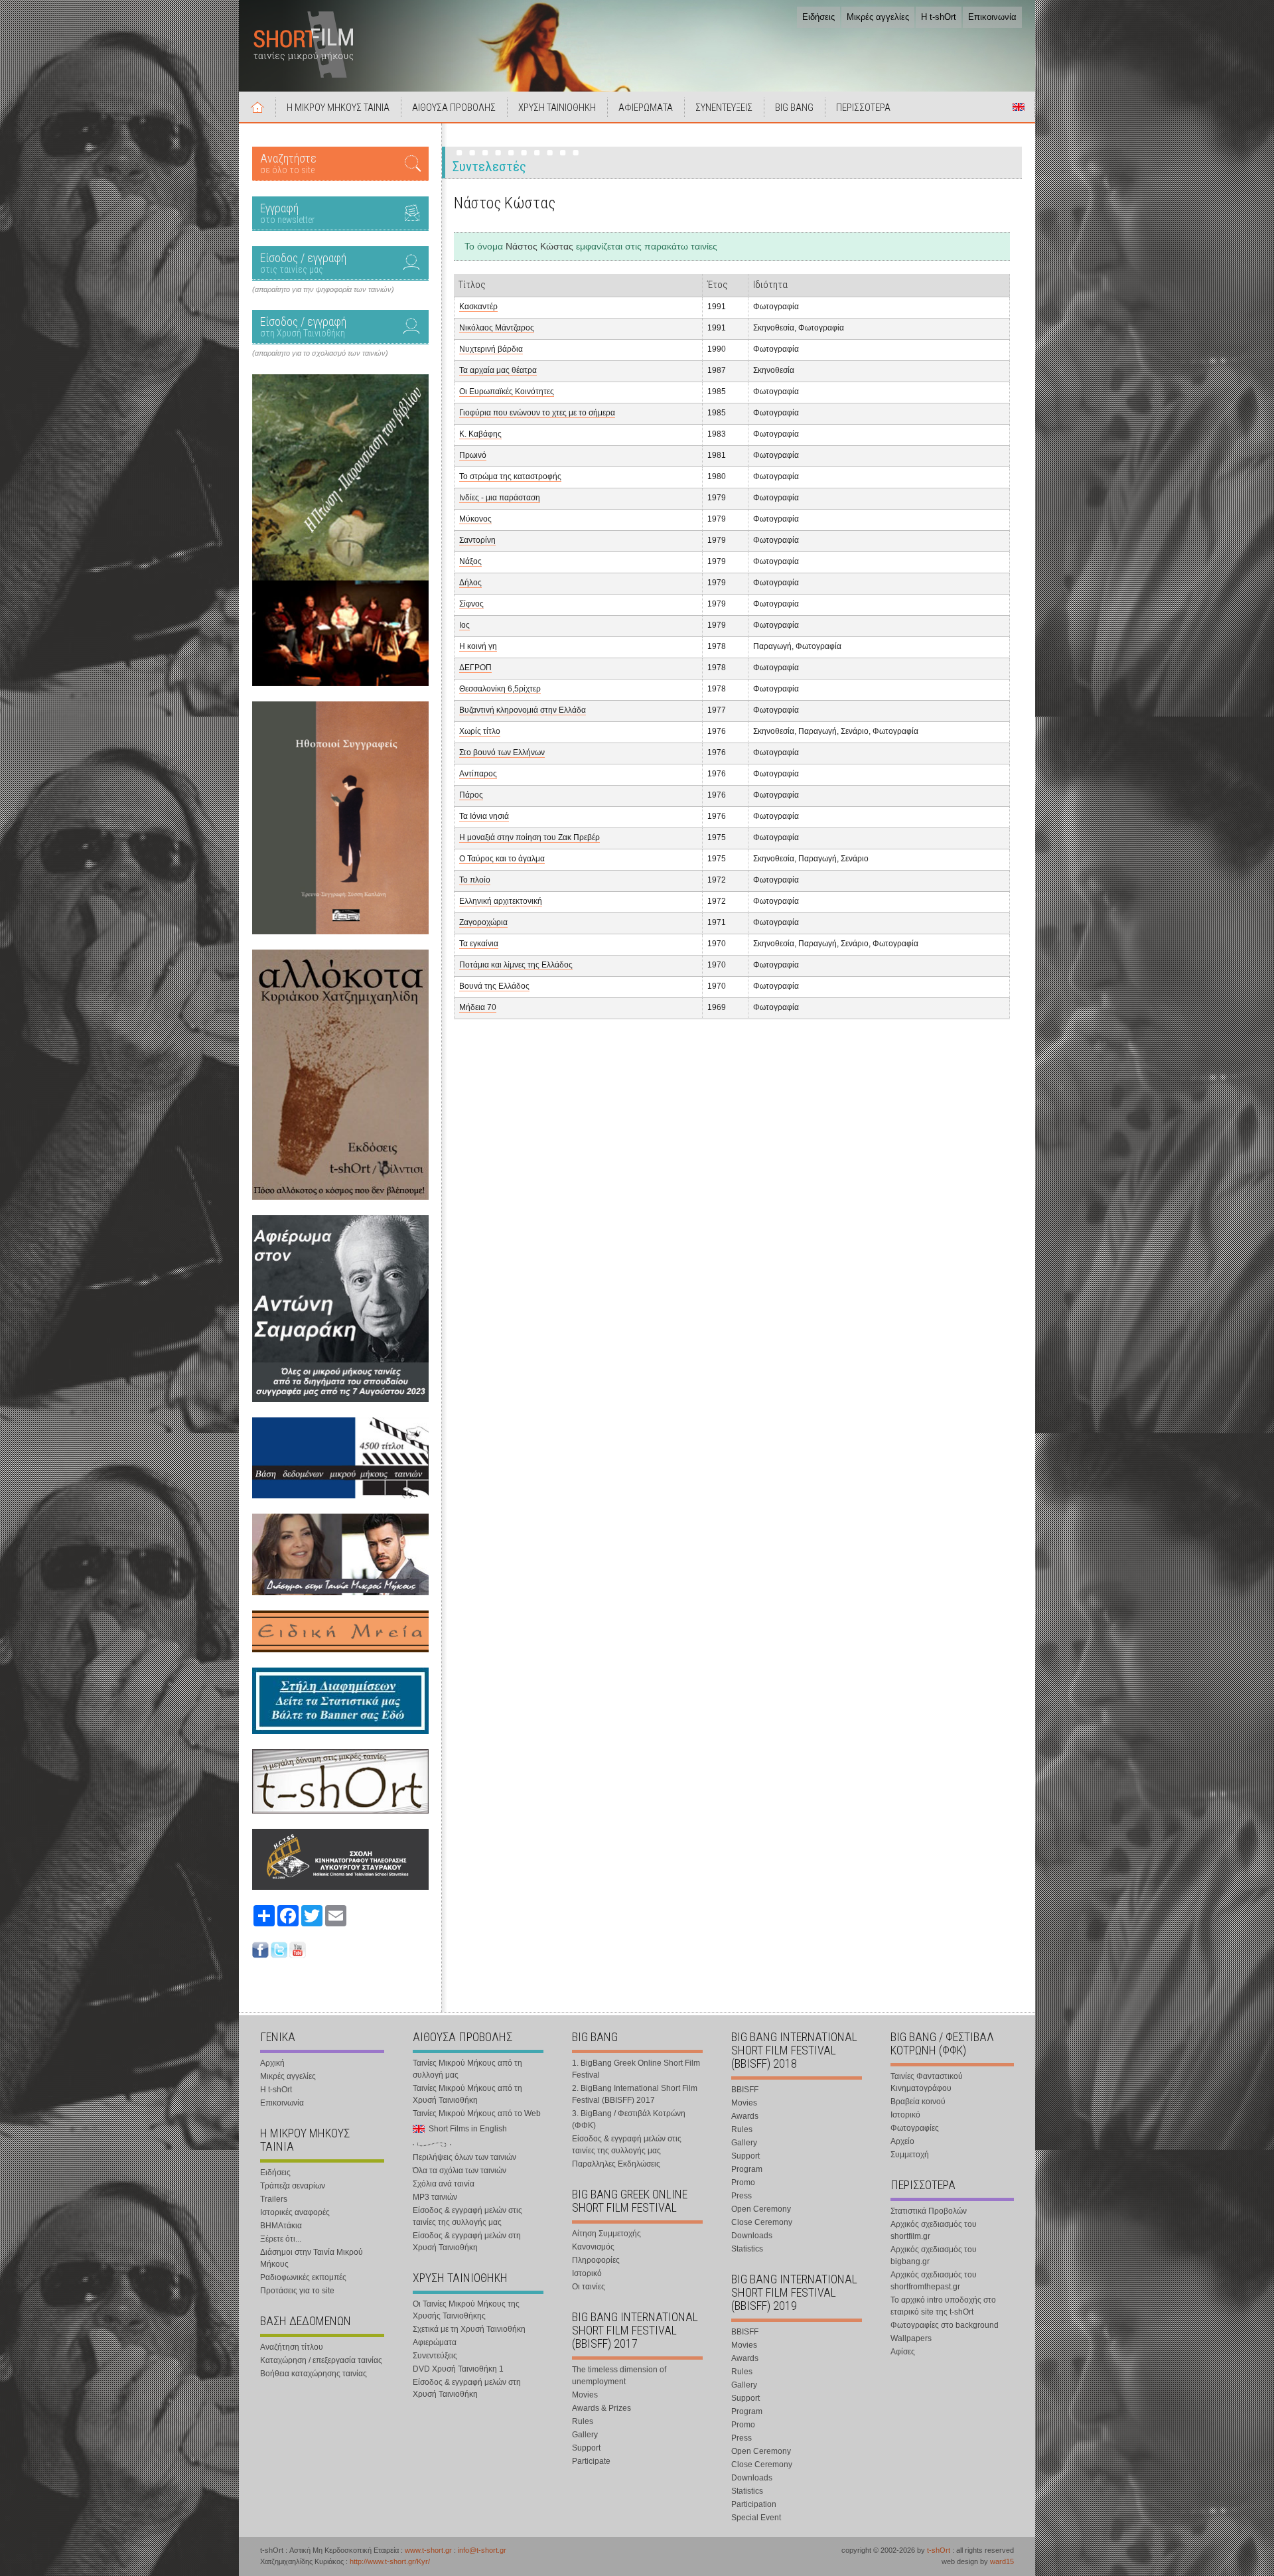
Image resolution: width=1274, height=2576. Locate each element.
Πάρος (471, 795)
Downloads (752, 2236)
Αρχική (257, 107)
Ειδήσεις (818, 17)
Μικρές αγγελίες (878, 17)
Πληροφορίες (596, 2260)
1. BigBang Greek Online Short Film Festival (636, 2069)
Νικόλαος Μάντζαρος (497, 328)
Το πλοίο (475, 880)
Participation (754, 2504)
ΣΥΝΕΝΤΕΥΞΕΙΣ (724, 107)
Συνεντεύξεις (435, 2356)
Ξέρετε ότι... (281, 2239)
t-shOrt (939, 2550)
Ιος (464, 625)
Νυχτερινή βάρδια (491, 349)
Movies (585, 2395)
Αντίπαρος (478, 774)
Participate (591, 2461)
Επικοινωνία (992, 17)
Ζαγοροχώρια (483, 922)
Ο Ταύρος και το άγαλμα (502, 859)
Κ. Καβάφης (480, 434)
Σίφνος (471, 604)
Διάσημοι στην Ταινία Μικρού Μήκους (312, 2258)
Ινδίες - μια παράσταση (500, 498)
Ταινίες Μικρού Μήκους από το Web (477, 2113)
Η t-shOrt (939, 17)
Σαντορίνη (477, 540)
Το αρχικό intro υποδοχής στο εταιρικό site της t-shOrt (943, 2306)
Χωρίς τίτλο (480, 731)
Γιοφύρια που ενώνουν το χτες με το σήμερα (537, 413)
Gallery (585, 2435)
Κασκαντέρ (478, 307)
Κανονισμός (593, 2247)
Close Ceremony (762, 2222)
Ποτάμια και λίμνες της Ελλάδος (516, 965)
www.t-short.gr (428, 2550)
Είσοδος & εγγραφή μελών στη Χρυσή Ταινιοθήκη (467, 2242)
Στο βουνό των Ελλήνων (502, 752)
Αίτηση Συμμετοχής (606, 2234)
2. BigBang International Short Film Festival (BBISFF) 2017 (635, 2094)
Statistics (747, 2249)
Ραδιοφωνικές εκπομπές (303, 2277)
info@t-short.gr (482, 2550)
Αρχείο (902, 2141)
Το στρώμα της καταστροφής (510, 476)
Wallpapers (911, 2338)
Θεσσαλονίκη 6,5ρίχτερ (500, 689)
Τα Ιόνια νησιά (484, 816)
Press (742, 2196)
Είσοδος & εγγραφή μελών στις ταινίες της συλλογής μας (467, 2216)
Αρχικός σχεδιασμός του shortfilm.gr (934, 2230)
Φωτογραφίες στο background (945, 2325)
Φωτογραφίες (915, 2128)
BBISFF (745, 2090)
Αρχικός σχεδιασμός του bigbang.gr (934, 2255)
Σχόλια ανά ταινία (444, 2184)
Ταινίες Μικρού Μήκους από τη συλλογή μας (467, 2069)
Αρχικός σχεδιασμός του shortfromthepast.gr (934, 2281)
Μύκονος (475, 519)
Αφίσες (903, 2352)
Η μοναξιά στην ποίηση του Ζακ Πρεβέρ (530, 837)
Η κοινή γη (478, 646)
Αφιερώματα (435, 2342)
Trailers (274, 2199)
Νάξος (470, 561)
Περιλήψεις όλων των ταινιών (464, 2157)
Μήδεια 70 (478, 1007)
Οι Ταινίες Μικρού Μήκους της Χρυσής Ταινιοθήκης (466, 2310)
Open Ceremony (761, 2209)
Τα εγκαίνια (479, 944)
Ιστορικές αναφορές (295, 2212)
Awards (745, 2116)
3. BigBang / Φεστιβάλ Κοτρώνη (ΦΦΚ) (629, 2119)
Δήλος (470, 583)
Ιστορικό (587, 2273)
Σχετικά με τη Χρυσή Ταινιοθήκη (469, 2329)
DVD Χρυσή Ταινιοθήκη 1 (458, 2369)
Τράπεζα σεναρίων (293, 2186)
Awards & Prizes (602, 2408)
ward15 (1002, 2561)
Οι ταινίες (589, 2287)
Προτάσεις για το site (297, 2291)
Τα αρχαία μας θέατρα (498, 370)
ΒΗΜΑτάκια (281, 2226)
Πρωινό (473, 455)
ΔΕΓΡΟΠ (475, 668)
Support (586, 2448)
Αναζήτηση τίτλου (292, 2347)
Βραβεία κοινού (918, 2102)
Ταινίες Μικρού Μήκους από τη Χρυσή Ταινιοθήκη (467, 2094)
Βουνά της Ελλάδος (494, 986)
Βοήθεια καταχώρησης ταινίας (314, 2374)
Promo (743, 2182)
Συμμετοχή (910, 2155)
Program (747, 2169)
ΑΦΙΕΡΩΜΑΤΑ (646, 107)
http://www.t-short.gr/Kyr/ (390, 2561)
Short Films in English (1019, 107)
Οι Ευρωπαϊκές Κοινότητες (507, 392)
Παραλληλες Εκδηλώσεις (616, 2164)
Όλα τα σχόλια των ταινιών (460, 2171)
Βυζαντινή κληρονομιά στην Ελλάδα (523, 710)
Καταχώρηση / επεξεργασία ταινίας (321, 2360)
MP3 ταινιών (435, 2197)
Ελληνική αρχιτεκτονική (501, 901)
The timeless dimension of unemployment (619, 2376)
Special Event (756, 2518)
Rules (583, 2421)
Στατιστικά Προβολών (929, 2211)
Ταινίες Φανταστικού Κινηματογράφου (927, 2082)
